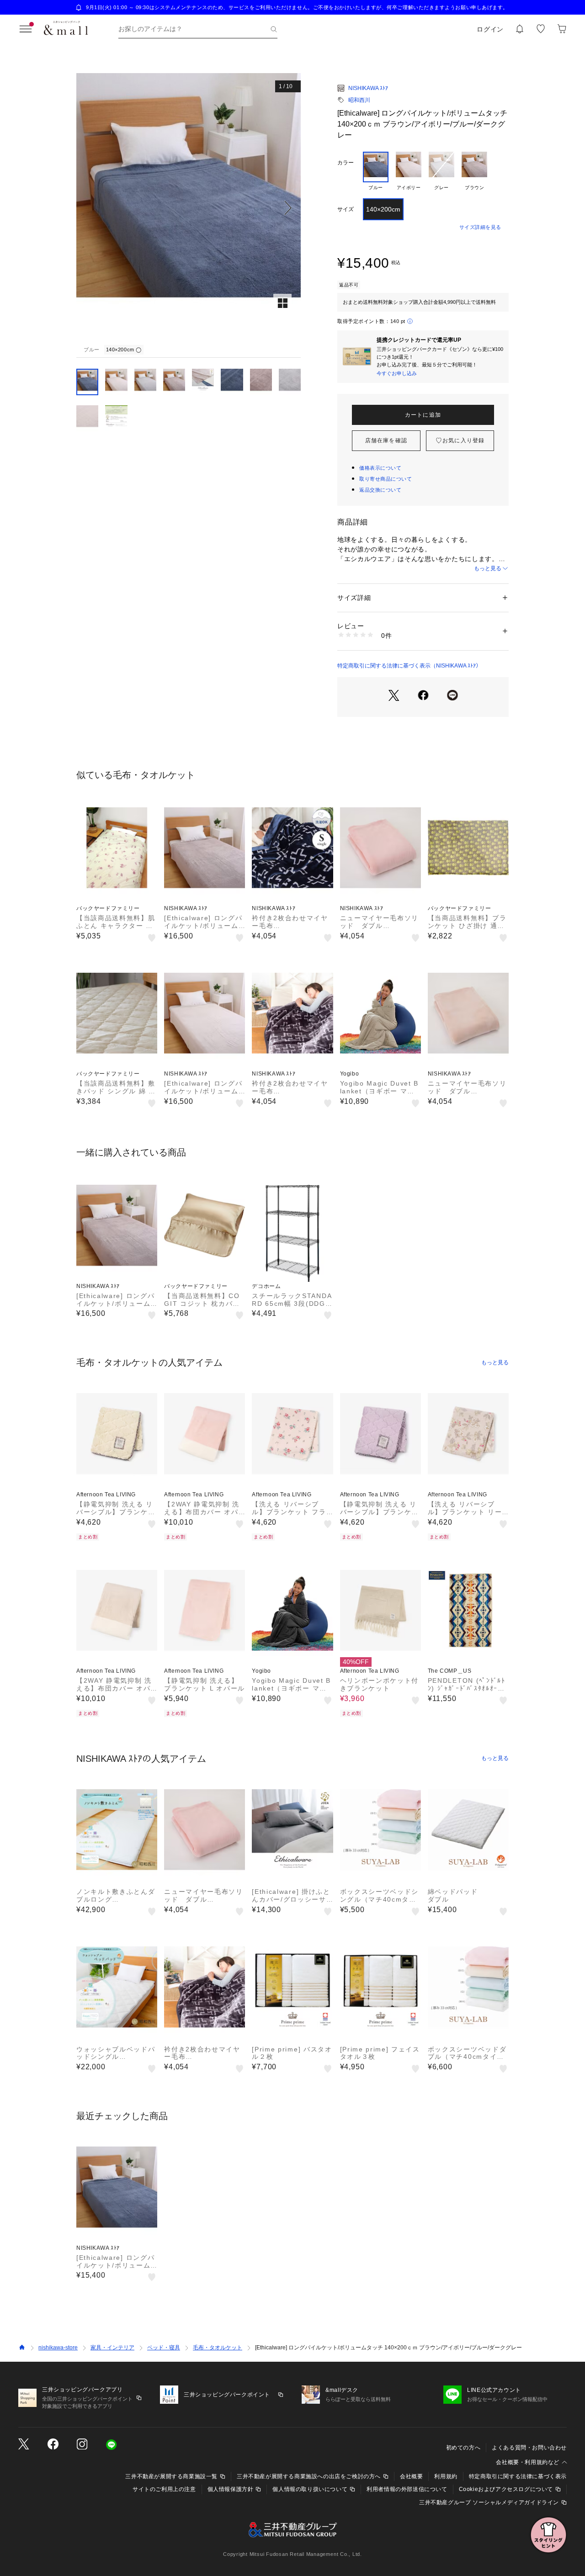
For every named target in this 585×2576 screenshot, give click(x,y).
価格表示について (380, 468)
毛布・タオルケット (218, 2348)
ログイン (490, 29)
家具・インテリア (112, 2348)
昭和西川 (359, 100)
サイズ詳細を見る (480, 227)
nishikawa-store (58, 2348)
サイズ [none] (346, 209)
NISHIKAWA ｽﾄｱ (368, 88)
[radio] (376, 171)
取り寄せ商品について (386, 479)
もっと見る (488, 568)
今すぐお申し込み (397, 373)
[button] (189, 208)
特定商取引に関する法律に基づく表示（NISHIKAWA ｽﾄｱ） (409, 666)
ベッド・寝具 (164, 2348)
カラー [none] (346, 163)
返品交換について (380, 490)
